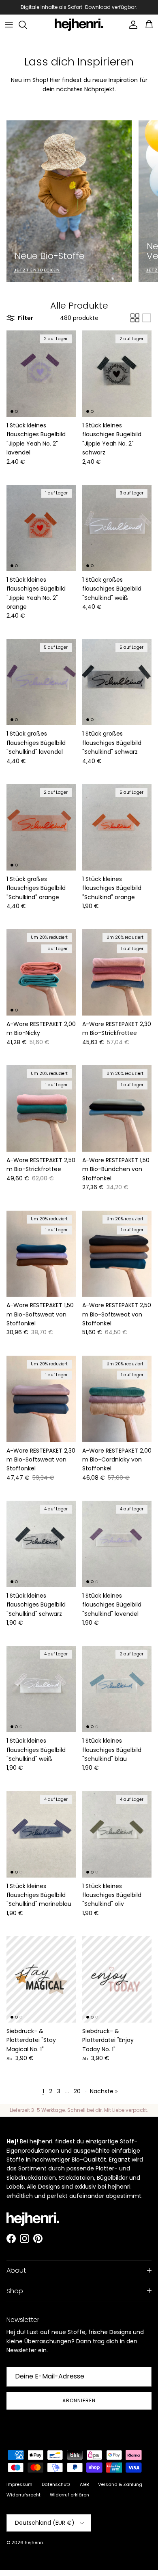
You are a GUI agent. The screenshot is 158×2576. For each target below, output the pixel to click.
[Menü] (9, 25)
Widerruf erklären (69, 2495)
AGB (84, 2484)
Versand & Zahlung (120, 2484)
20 (77, 2091)
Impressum (19, 2484)
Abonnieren (79, 2400)
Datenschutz (56, 2484)
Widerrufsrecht (23, 2495)
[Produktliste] (147, 318)
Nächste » (104, 2091)
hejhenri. (34, 2542)
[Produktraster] (135, 318)
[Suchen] (27, 25)
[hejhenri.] (79, 25)
